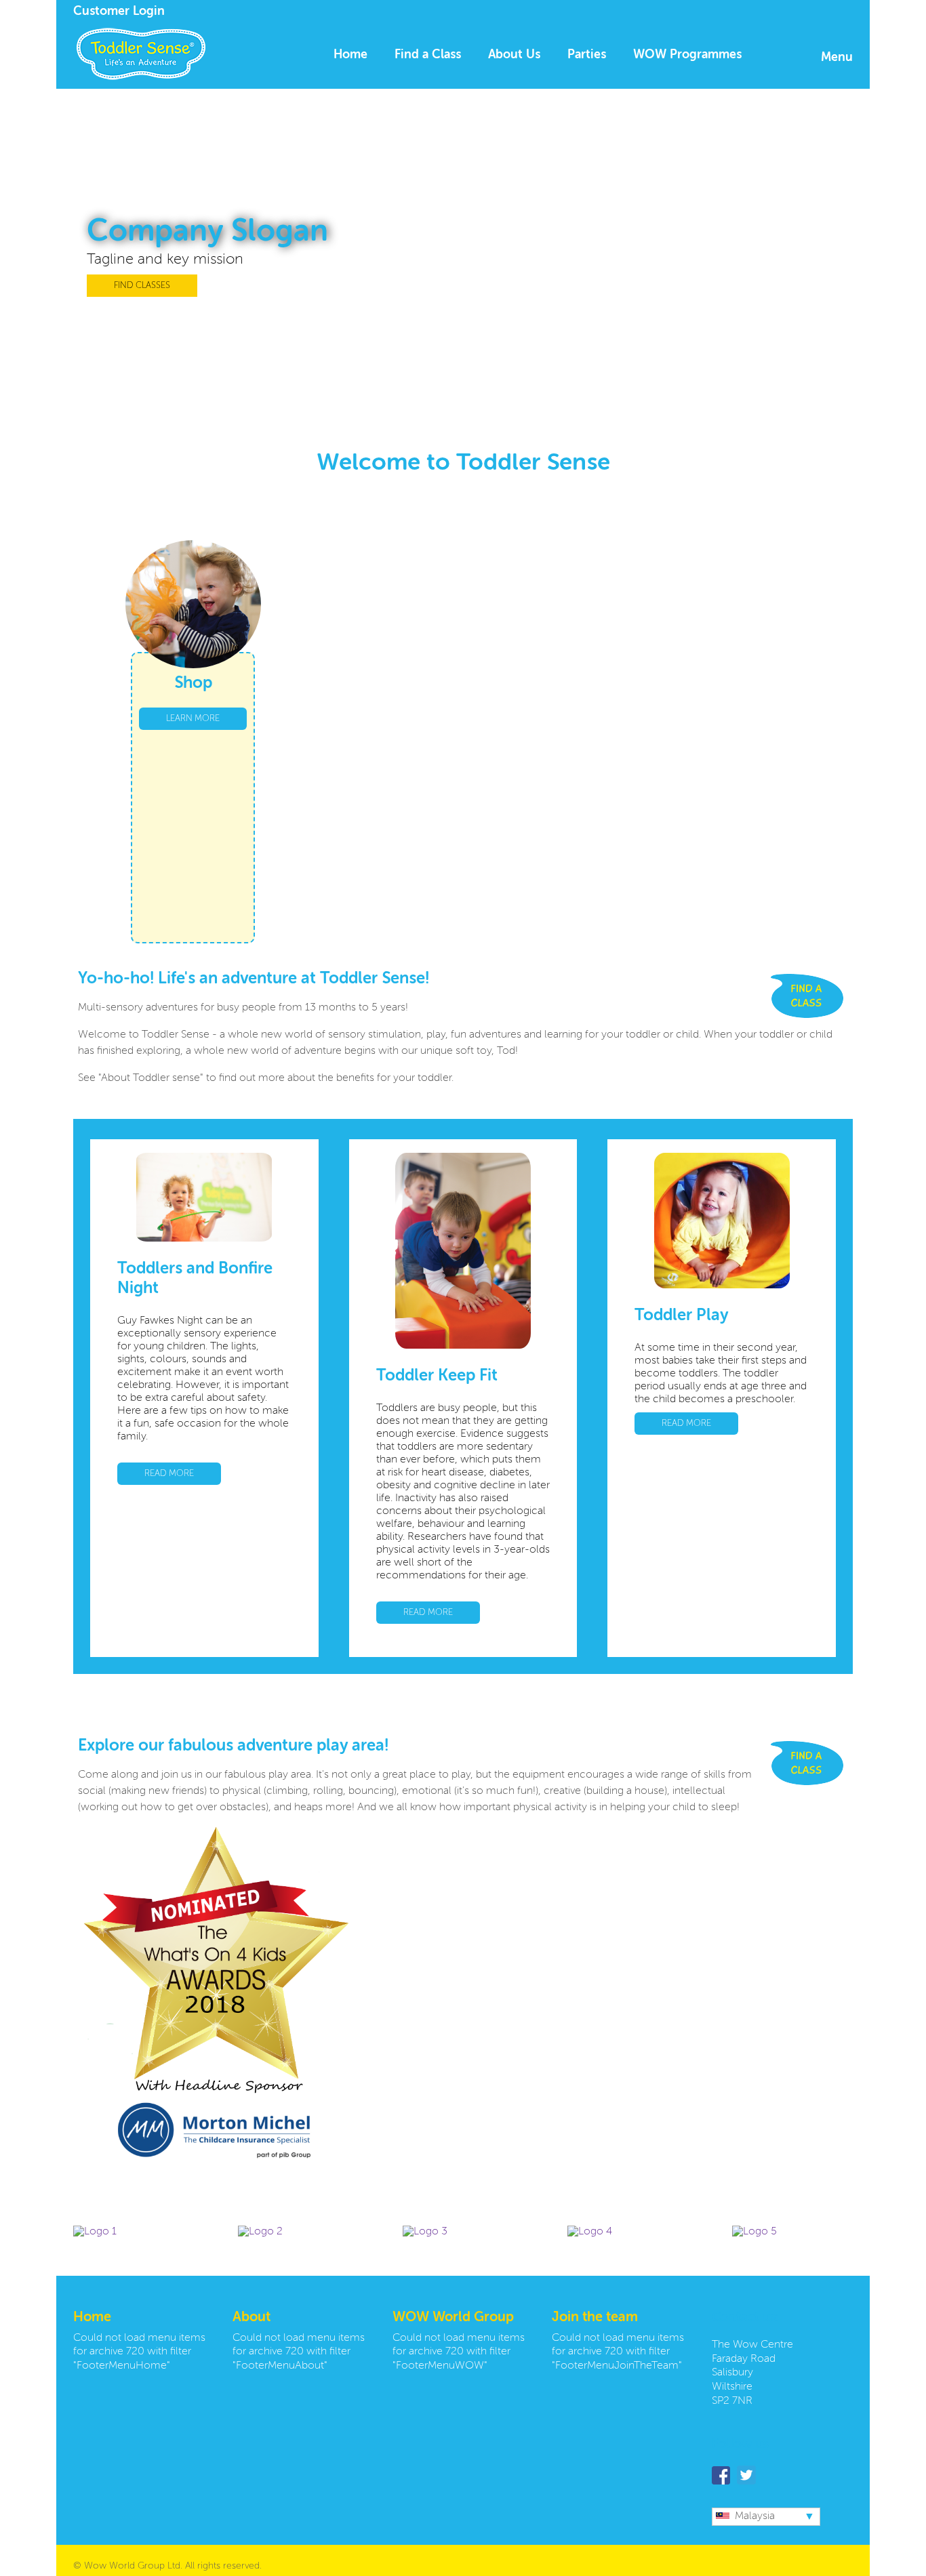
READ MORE (169, 1474)
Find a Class (428, 55)
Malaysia (755, 2516)
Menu (837, 58)
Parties (587, 55)
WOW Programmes (687, 55)
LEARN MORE (193, 719)
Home (350, 55)
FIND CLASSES (142, 286)
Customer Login (119, 12)
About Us (514, 55)
